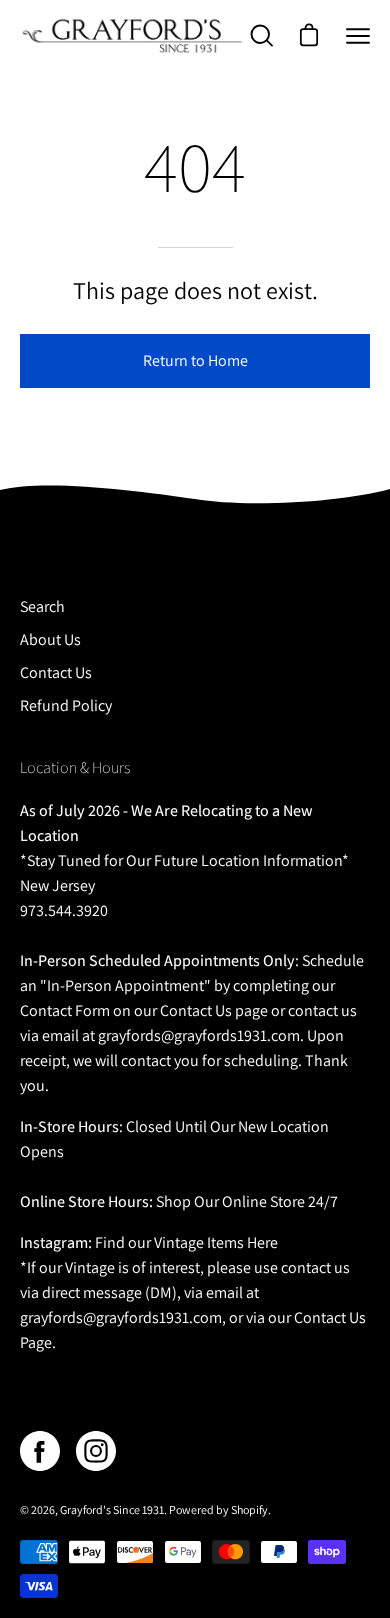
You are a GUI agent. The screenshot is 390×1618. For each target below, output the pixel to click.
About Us (50, 639)
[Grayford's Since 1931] (133, 35)
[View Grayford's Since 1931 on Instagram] (96, 1451)
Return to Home (195, 360)
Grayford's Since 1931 (112, 1509)
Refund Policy (66, 705)
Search (42, 606)
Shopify (249, 1509)
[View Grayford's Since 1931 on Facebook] (40, 1451)
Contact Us (56, 672)
